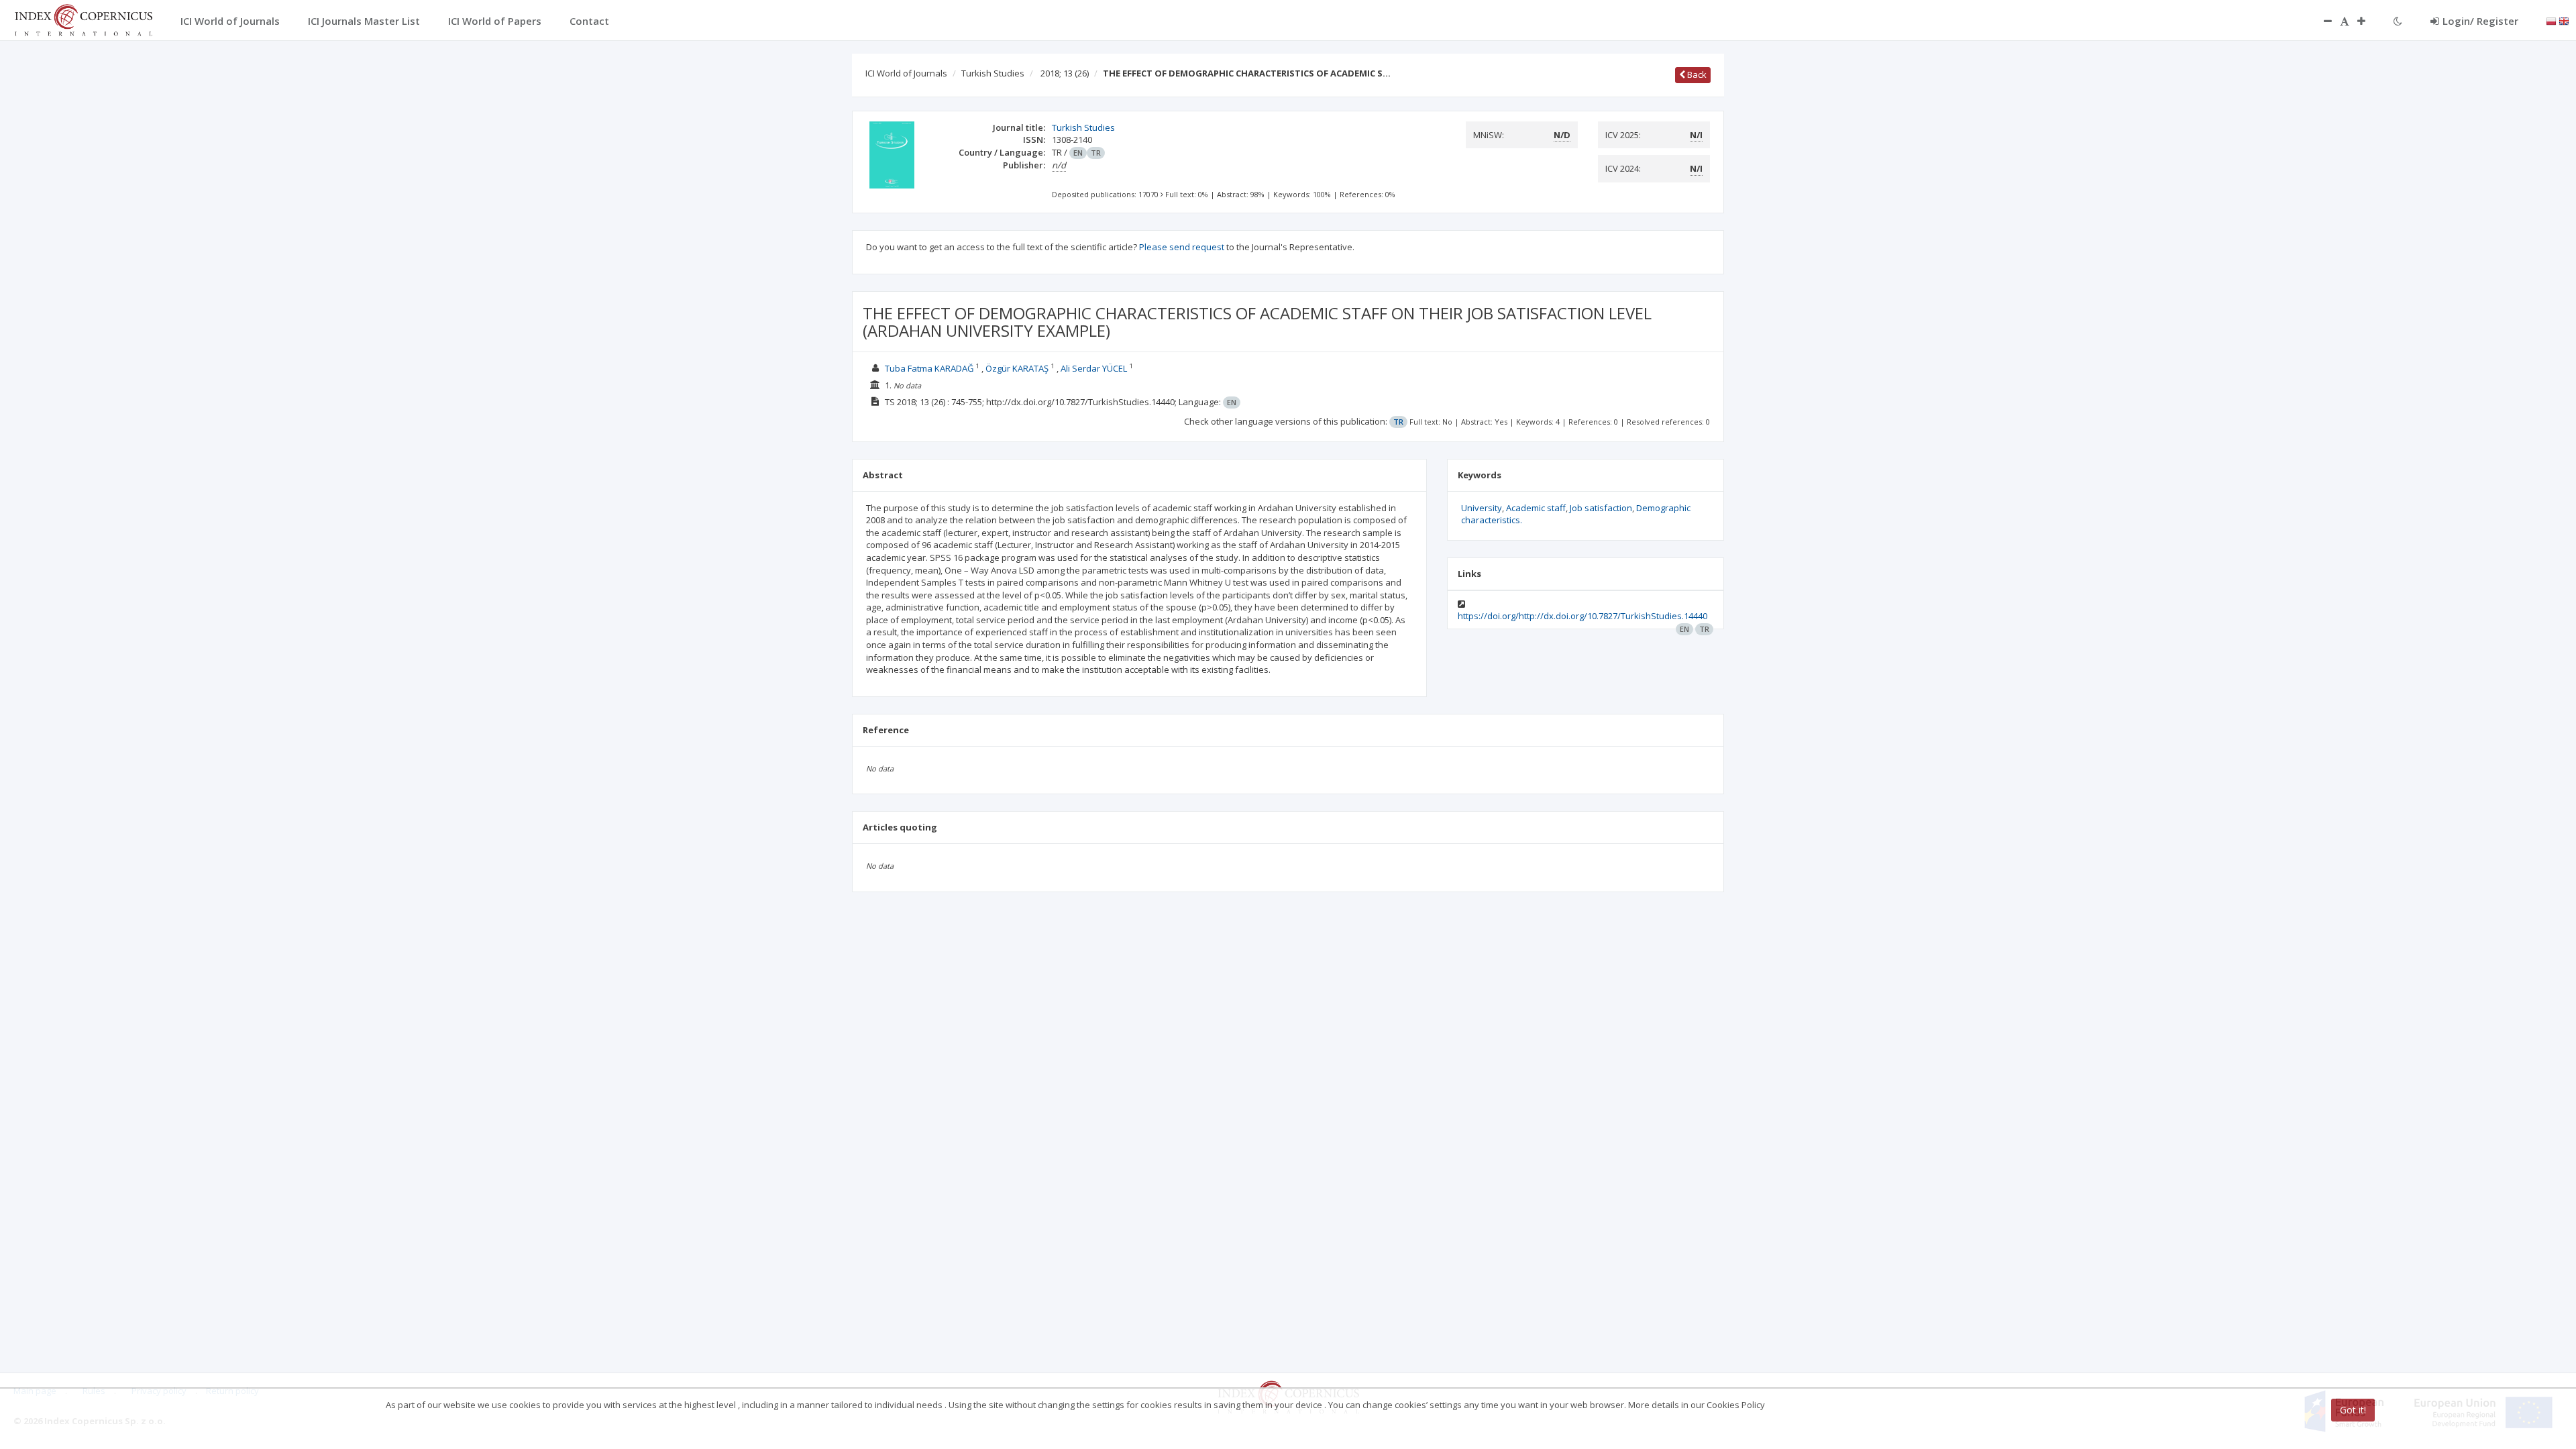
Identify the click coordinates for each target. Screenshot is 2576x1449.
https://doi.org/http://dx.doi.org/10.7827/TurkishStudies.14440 (1582, 616)
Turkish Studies (993, 73)
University (1482, 508)
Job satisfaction (1601, 508)
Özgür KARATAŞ (1017, 368)
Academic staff (1536, 508)
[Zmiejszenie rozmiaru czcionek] (2321, 21)
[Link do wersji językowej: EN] (2564, 20)
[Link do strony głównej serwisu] (83, 19)
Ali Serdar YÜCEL (1094, 368)
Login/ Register (2480, 21)
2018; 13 (1065, 73)
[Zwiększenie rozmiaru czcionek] (2368, 21)
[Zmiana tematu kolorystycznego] (2398, 21)
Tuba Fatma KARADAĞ (929, 368)
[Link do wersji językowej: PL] (2551, 20)
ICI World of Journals (906, 73)
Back (1696, 74)
